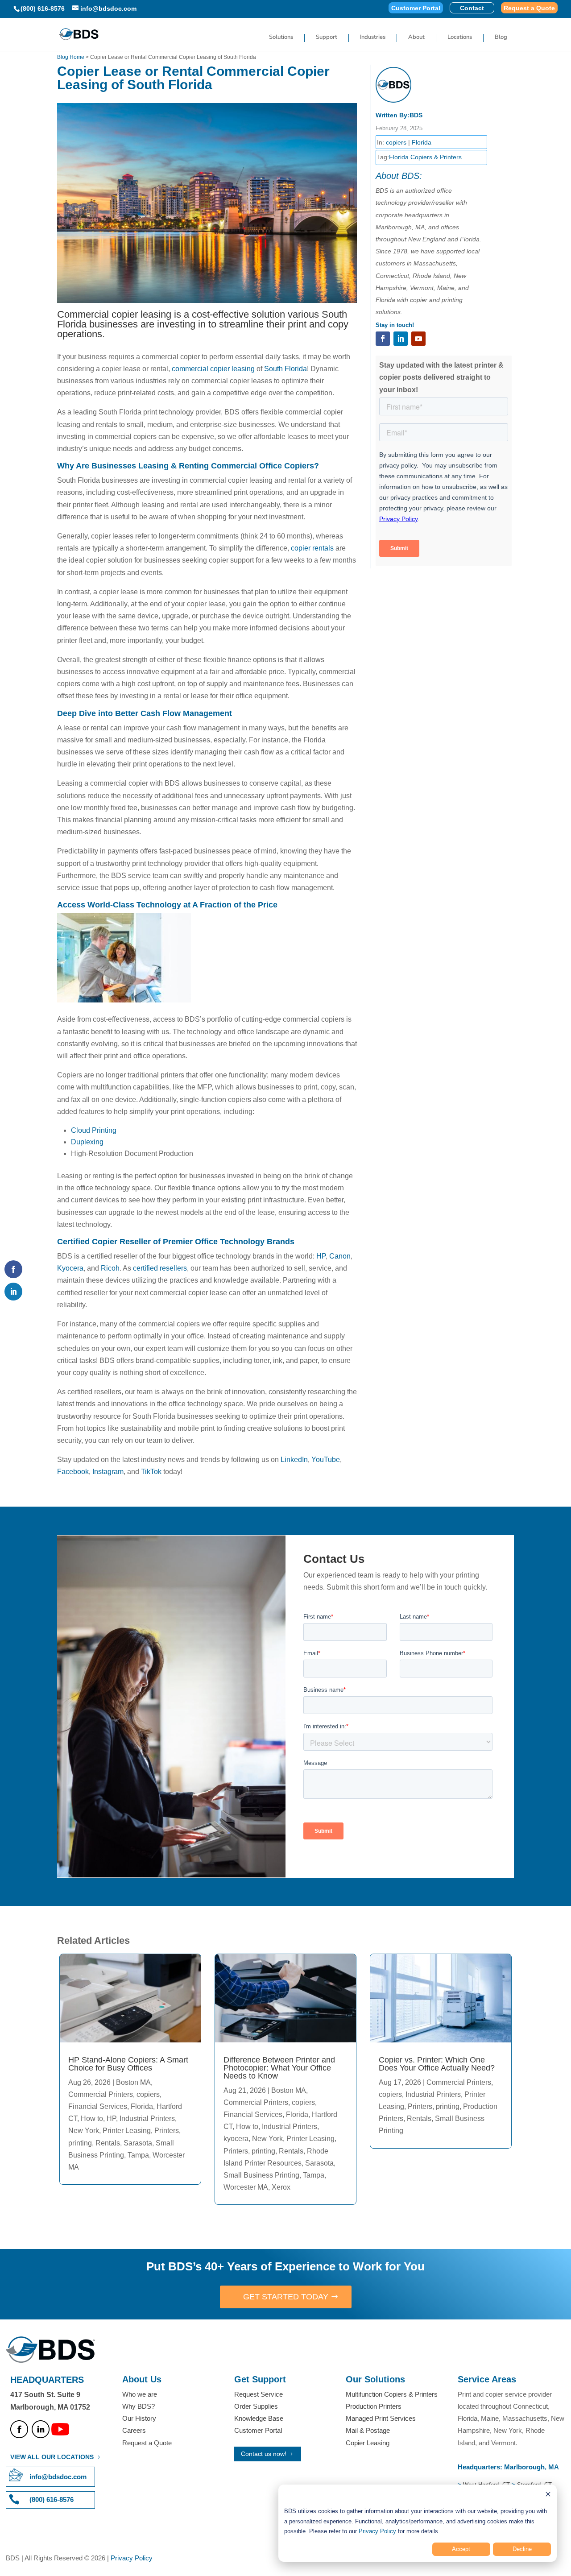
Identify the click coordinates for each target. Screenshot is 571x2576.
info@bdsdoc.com (58, 2477)
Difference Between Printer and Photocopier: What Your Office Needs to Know (279, 2068)
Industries (373, 37)
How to (92, 2118)
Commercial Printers (101, 2094)
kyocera (236, 2139)
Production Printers (374, 2406)
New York (84, 2131)
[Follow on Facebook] (383, 339)
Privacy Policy (377, 2531)
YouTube (326, 1460)
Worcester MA (246, 2187)
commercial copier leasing (213, 369)
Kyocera (70, 1268)
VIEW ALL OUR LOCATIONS (52, 2457)
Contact (472, 8)
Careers (134, 2430)
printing (80, 2143)
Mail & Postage (368, 2430)
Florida (422, 142)
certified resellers (160, 1268)
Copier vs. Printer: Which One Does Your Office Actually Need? (437, 2064)
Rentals (108, 2143)
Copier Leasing (368, 2443)
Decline (522, 2549)
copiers (396, 142)
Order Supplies (256, 2406)
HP (321, 1256)
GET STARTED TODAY (286, 2297)
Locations (460, 37)
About (416, 37)
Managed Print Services (381, 2418)
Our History (139, 2418)
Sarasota (138, 2143)
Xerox (281, 2187)
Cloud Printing (94, 1130)
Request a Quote (529, 8)
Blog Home (71, 57)
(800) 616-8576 (43, 8)
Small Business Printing (261, 2175)
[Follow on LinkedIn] (401, 339)
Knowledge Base (259, 2418)
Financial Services (98, 2106)
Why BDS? (139, 2406)
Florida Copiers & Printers (425, 157)
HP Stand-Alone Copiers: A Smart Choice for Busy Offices (128, 2064)
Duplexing (87, 1142)
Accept (461, 2549)
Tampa (138, 2155)
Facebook (73, 1472)
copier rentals (312, 548)
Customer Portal (416, 8)
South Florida (285, 369)
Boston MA (133, 2082)
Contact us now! (264, 2454)
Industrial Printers (147, 2118)
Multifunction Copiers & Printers (392, 2394)
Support (327, 37)
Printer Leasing (127, 2131)
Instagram (108, 1472)
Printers (167, 2131)
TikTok (151, 1472)
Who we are (140, 2394)
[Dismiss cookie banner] (548, 2495)
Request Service (259, 2394)
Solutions (281, 37)
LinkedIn (294, 1460)
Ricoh (110, 1268)
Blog (501, 37)
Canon (340, 1256)
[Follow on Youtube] (418, 339)
